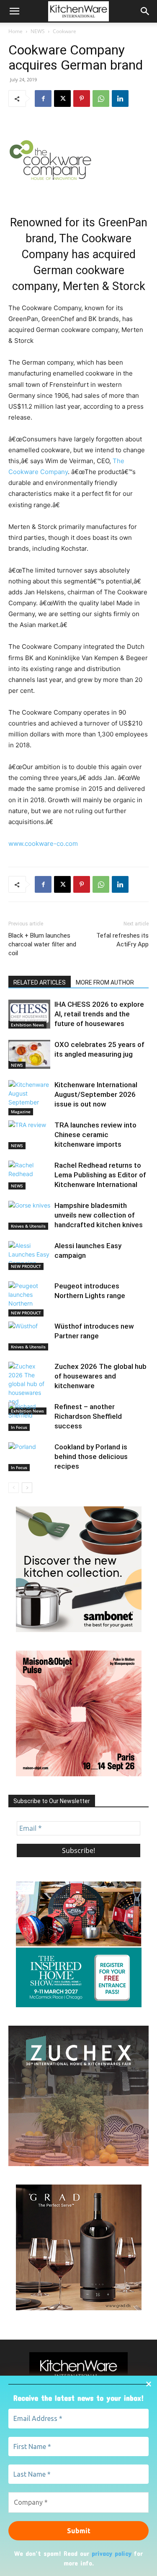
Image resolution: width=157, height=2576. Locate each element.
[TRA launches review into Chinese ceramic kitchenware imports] (29, 1135)
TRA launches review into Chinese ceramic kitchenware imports (95, 1135)
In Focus (19, 1427)
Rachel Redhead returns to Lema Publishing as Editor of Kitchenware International (100, 1175)
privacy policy (112, 2553)
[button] (14, 11)
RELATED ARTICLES (40, 982)
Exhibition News (27, 1025)
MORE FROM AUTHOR (105, 982)
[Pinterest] (82, 98)
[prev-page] (14, 1488)
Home (15, 31)
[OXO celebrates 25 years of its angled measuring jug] (29, 1054)
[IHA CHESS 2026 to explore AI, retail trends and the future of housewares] (29, 1014)
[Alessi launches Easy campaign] (29, 1256)
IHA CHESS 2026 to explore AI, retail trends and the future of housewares (99, 1014)
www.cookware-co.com (43, 844)
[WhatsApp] (101, 98)
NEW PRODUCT (26, 1266)
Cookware (64, 31)
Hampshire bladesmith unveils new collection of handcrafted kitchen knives (99, 1215)
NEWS (38, 31)
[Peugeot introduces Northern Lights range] (29, 1299)
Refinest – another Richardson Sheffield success (88, 1416)
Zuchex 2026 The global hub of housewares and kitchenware (100, 1376)
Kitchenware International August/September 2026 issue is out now (96, 1094)
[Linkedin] (120, 98)
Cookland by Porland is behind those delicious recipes (91, 1456)
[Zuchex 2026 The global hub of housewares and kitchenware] (29, 1388)
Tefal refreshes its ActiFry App (122, 940)
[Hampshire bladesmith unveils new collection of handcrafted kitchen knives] (29, 1215)
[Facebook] (43, 98)
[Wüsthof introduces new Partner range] (29, 1336)
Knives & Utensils (28, 1226)
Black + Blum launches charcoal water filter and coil (42, 944)
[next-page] (27, 1488)
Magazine (21, 1112)
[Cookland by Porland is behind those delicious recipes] (29, 1457)
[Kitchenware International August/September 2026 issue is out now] (29, 1098)
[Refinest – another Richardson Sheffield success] (29, 1416)
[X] (62, 98)
